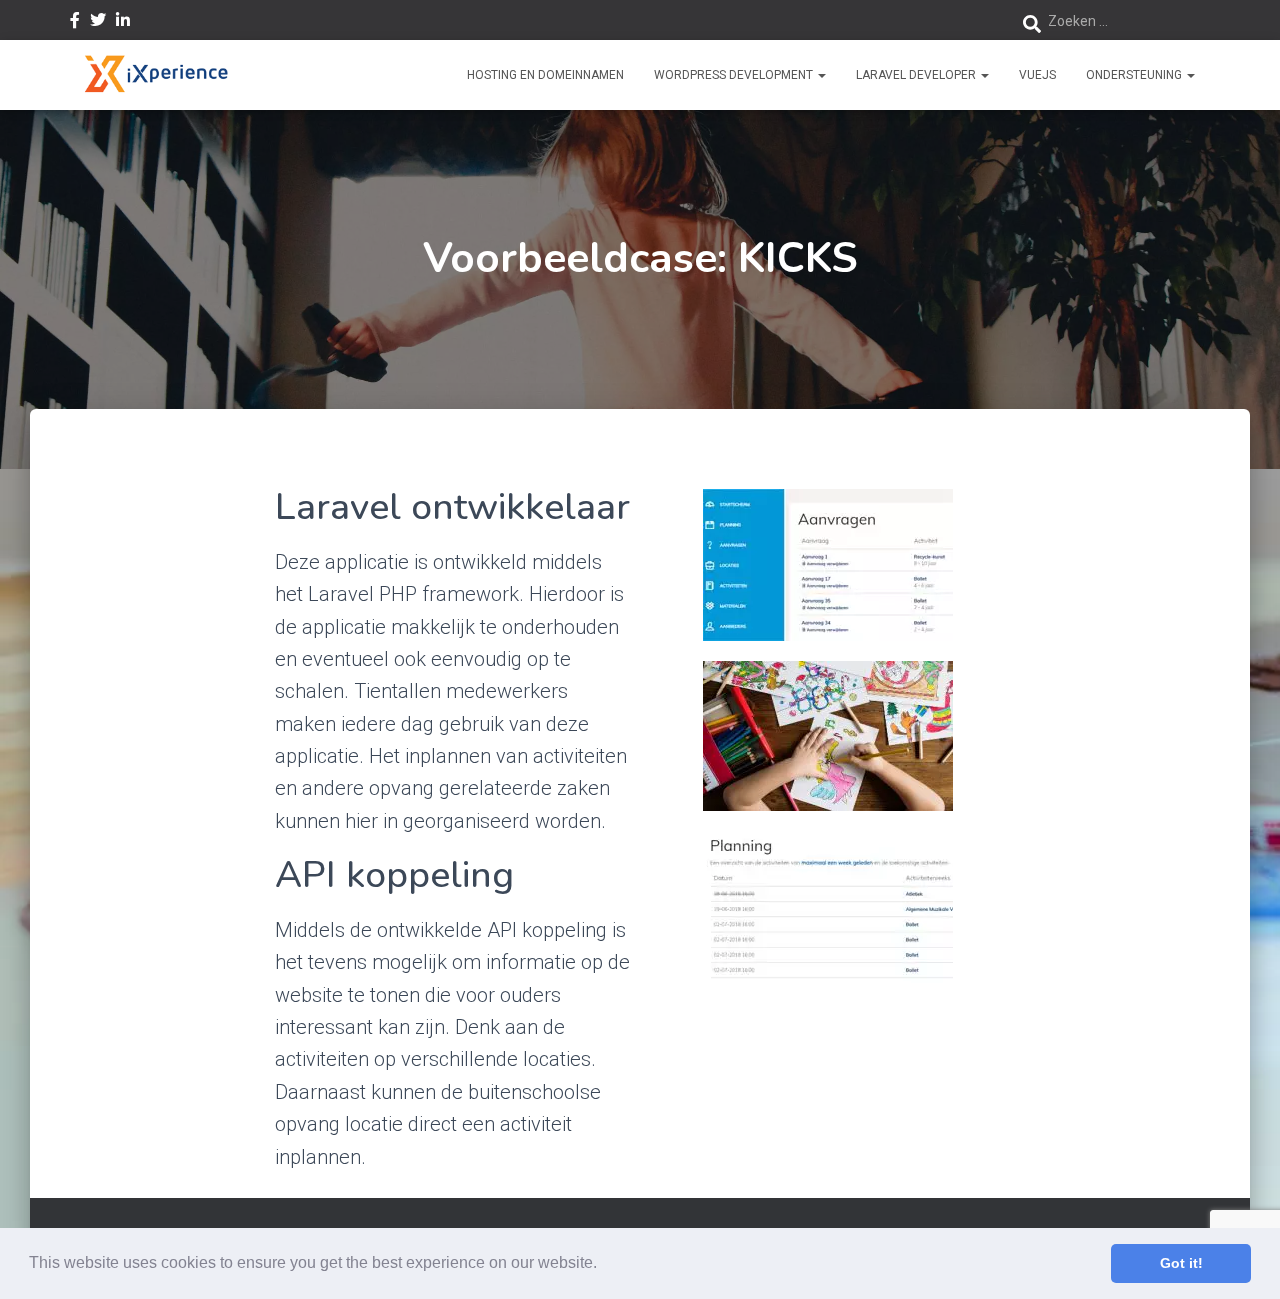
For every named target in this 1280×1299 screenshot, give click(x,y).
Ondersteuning (1135, 75)
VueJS (1037, 75)
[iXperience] (155, 75)
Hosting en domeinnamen (545, 75)
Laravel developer (917, 75)
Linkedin (123, 23)
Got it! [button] (1181, 1263)
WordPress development (735, 75)
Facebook (75, 23)
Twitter (98, 23)
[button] (604, 1265)
